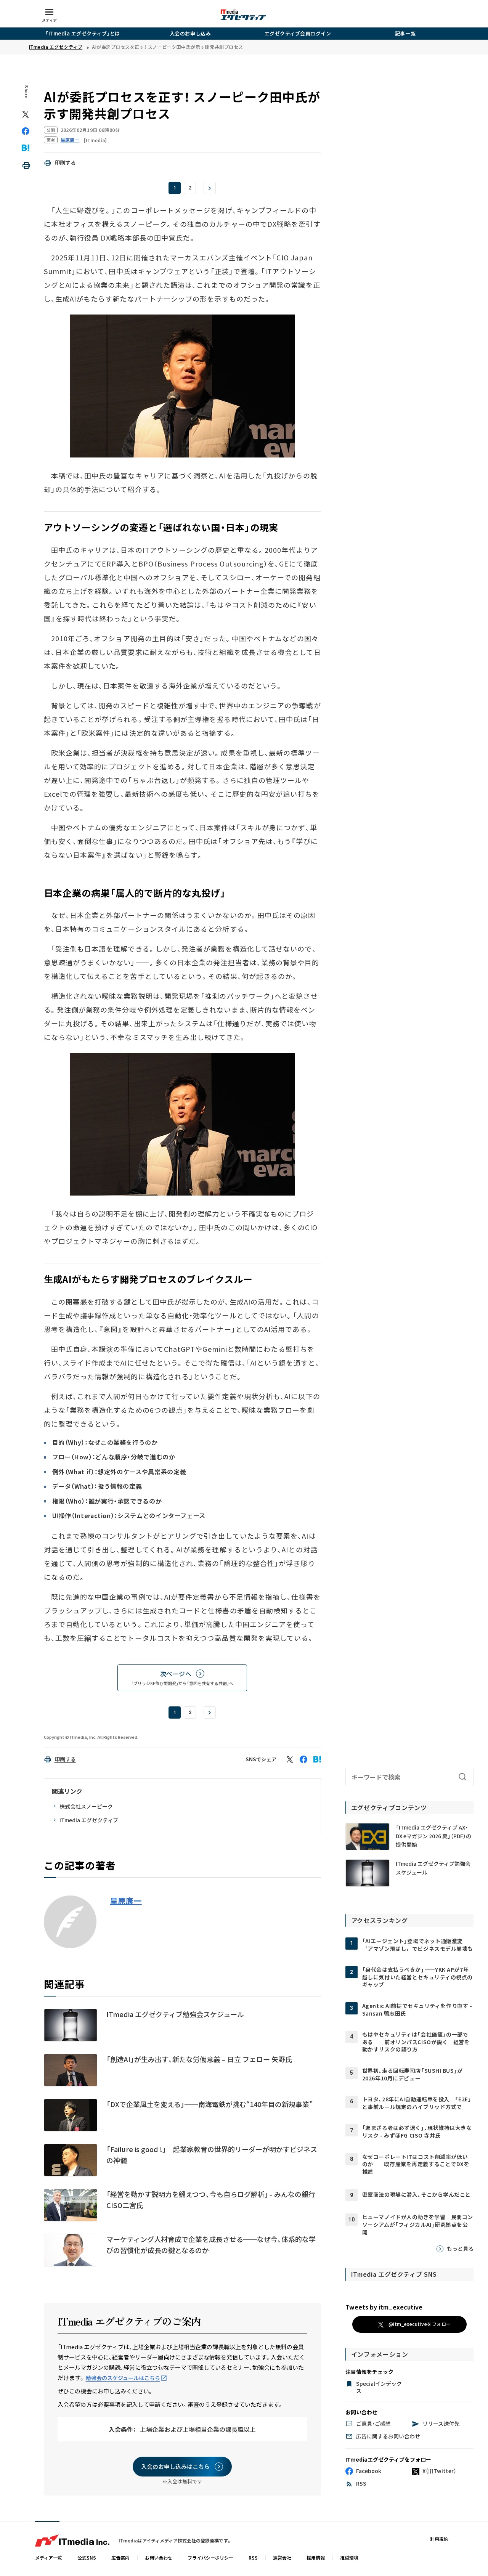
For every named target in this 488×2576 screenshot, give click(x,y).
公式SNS (87, 2558)
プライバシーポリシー (210, 2558)
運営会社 (282, 2558)
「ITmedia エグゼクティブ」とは (83, 33)
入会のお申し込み (190, 33)
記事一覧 (405, 33)
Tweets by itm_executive (384, 2307)
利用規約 (439, 2539)
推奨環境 (349, 2558)
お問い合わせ (159, 2558)
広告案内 (120, 2558)
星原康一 (126, 1901)
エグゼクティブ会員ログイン (298, 33)
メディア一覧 (49, 2558)
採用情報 (316, 2558)
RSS (253, 2558)
